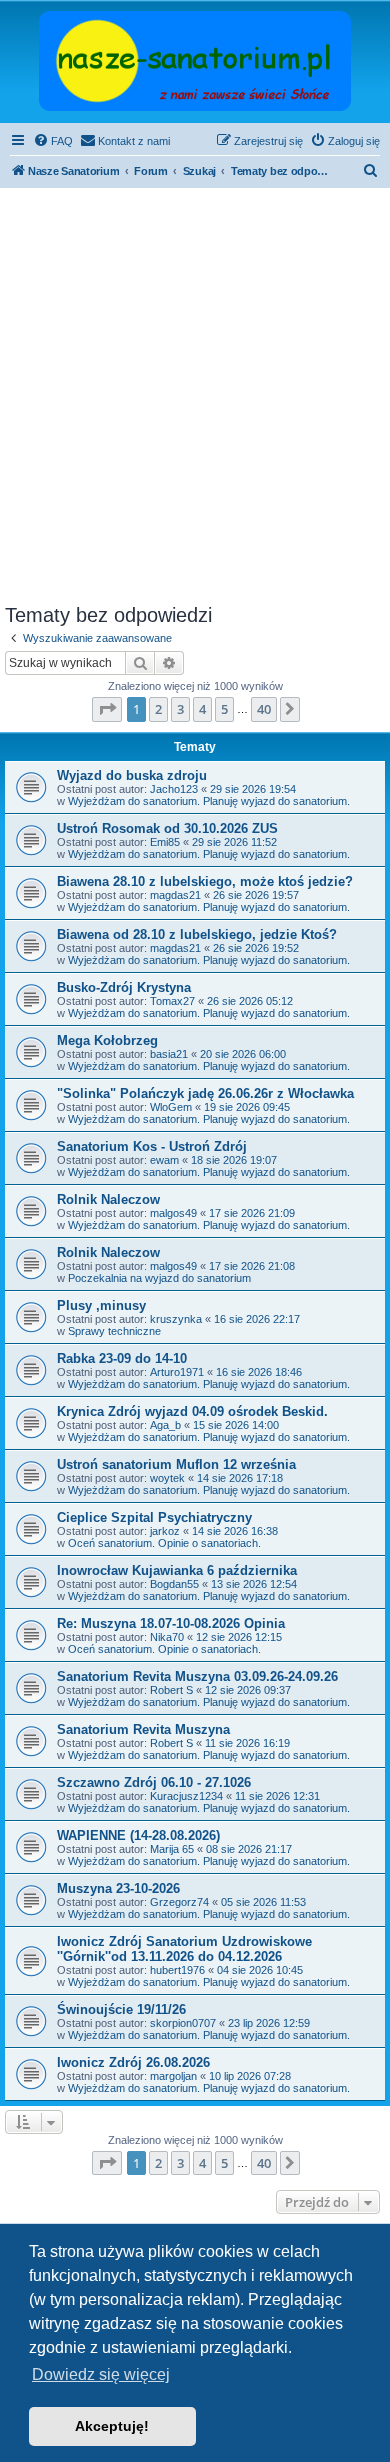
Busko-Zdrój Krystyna (124, 987)
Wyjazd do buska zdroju (132, 775)
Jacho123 (174, 789)
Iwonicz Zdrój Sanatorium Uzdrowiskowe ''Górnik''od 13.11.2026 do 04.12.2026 (184, 1949)
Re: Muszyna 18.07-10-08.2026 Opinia (171, 1623)
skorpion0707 (183, 2023)
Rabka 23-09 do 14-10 (122, 1358)
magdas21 (175, 895)
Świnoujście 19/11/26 (121, 2009)
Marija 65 (172, 1849)
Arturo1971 (177, 1372)
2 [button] (158, 709)
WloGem (171, 1107)
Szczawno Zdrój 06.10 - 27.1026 (154, 1782)
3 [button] (180, 709)
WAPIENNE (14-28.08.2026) (138, 1835)
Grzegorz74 (179, 1902)
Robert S (171, 1690)
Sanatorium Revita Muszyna (143, 1729)
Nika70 (167, 1637)
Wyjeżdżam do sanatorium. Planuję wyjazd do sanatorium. (209, 801)
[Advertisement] (195, 399)
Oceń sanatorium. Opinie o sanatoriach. (164, 1543)
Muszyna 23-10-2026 (118, 1888)
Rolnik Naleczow (108, 1199)
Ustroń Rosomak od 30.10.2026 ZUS (167, 828)
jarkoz (165, 1531)
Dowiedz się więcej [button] (101, 2374)
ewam (164, 1160)
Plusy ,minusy (101, 1305)
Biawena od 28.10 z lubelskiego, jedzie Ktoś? (197, 934)
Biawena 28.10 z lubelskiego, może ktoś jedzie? (205, 881)
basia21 (169, 1054)
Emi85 (165, 842)
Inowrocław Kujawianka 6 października (177, 1570)
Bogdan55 (174, 1584)
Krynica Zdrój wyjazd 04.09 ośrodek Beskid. (192, 1411)
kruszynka (176, 1319)
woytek (167, 1478)
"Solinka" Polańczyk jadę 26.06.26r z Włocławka (205, 1093)
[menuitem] (53, 141)
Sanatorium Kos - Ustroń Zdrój (152, 1146)
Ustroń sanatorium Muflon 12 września (176, 1464)
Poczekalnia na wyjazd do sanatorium (159, 1278)
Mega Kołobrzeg (107, 1040)
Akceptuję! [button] (112, 2426)
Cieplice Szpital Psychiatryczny (154, 1517)
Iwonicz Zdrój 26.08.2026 (133, 2062)
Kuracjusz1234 (186, 1796)
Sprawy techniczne (114, 1331)
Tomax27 (172, 1001)
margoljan (173, 2076)
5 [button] (224, 709)
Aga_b (165, 1425)
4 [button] (202, 709)
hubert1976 (177, 1970)
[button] (107, 709)
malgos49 (173, 1213)
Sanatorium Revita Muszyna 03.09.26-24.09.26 (197, 1676)
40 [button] (264, 709)
